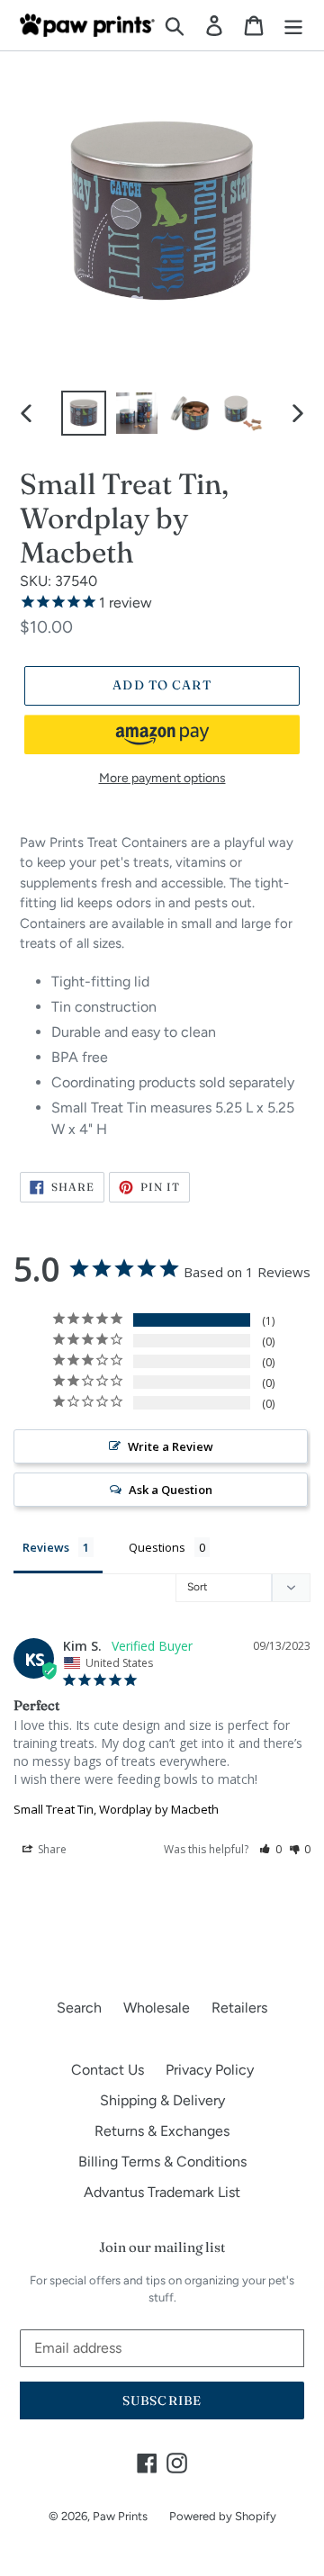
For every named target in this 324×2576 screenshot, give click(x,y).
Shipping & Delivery (162, 2100)
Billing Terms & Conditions (162, 2162)
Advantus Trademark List (162, 2192)
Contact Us (108, 2070)
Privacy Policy (210, 2070)
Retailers (239, 2008)
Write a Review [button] (171, 1446)
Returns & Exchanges (162, 2131)
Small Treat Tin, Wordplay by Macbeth (116, 1809)
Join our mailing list (162, 2247)
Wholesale (157, 2008)
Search (79, 2008)
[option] (83, 413)
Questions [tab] (157, 1547)
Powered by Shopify (223, 2516)
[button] (162, 734)
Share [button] (51, 1849)
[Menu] (293, 26)
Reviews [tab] (46, 1547)
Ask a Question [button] (171, 1490)
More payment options (162, 778)
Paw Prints (120, 2516)
